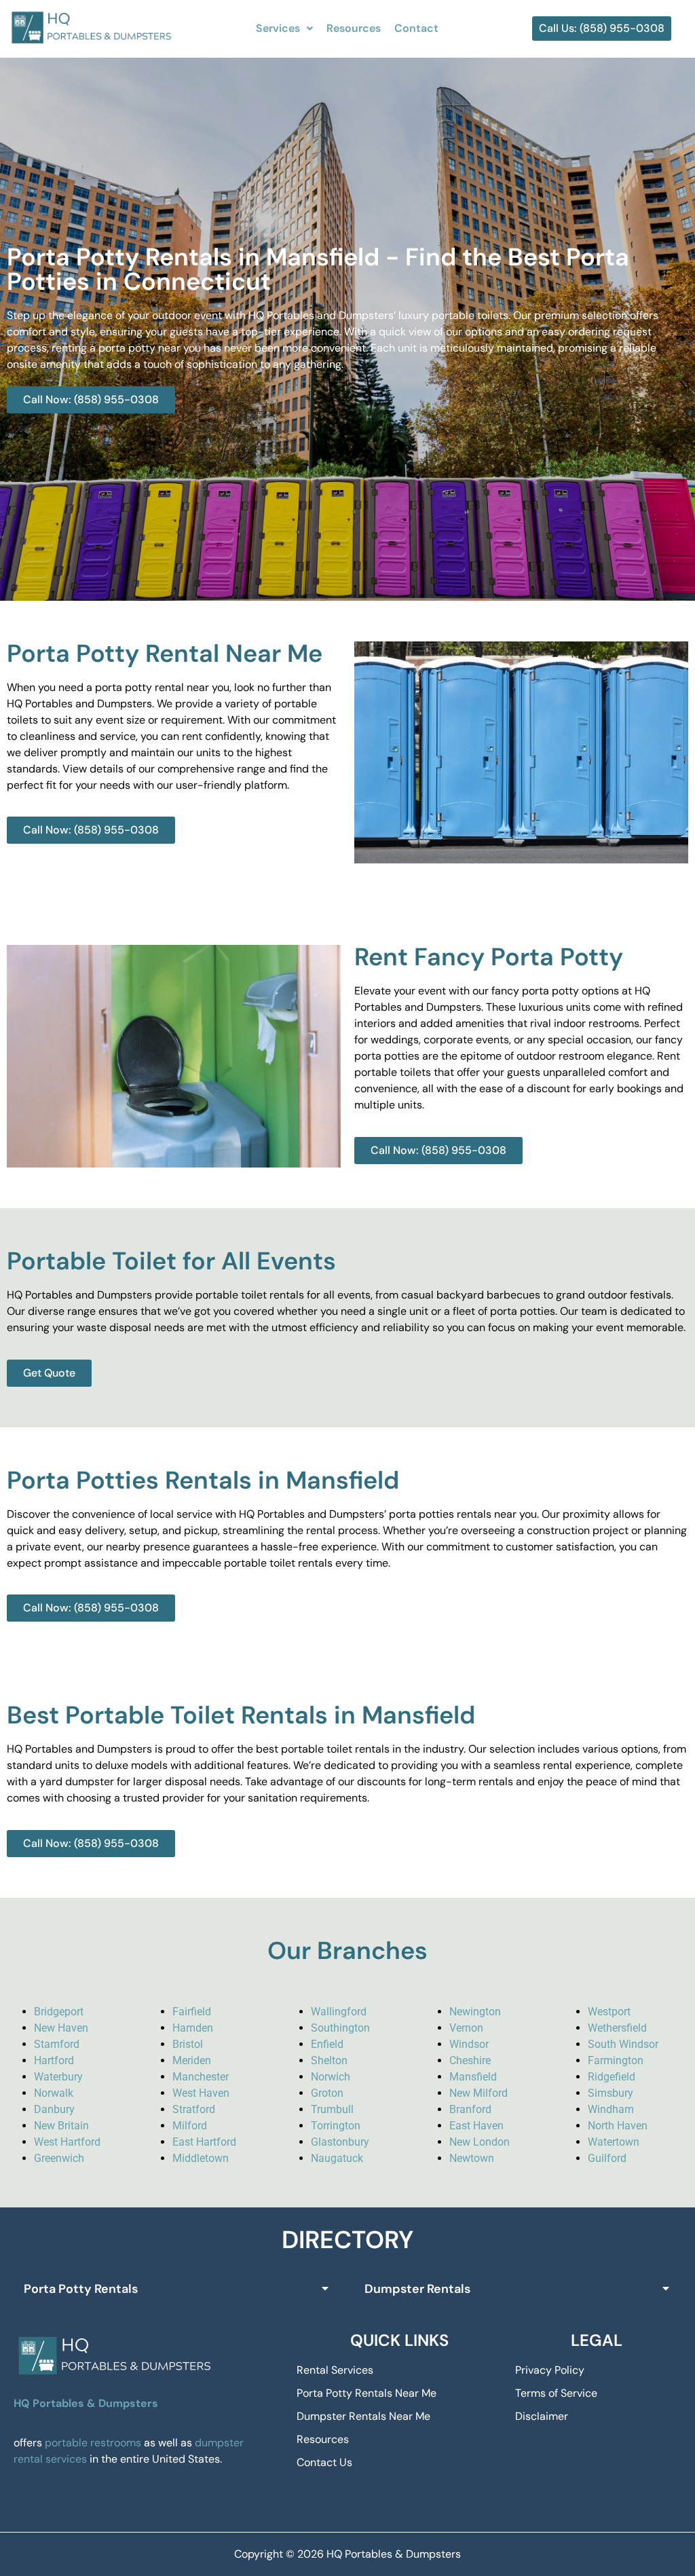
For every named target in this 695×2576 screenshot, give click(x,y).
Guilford (607, 2158)
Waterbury (58, 2077)
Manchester (201, 2077)
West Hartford (67, 2142)
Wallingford (339, 2012)
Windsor (469, 2044)
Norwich (331, 2077)
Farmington (616, 2060)
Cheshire (470, 2060)
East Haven (476, 2126)
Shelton (329, 2060)
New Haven (61, 2028)
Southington (340, 2028)
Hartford (54, 2060)
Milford (190, 2126)
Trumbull (332, 2109)
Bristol (188, 2044)
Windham (611, 2109)
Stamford (57, 2044)
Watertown (614, 2142)
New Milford (478, 2093)
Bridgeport (59, 2012)
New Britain (61, 2126)
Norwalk (54, 2093)
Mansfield (473, 2077)
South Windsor (623, 2044)
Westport (609, 2012)
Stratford (194, 2109)
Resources (354, 28)
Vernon (466, 2028)
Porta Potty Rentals (81, 2289)
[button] (284, 29)
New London (480, 2142)
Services (278, 28)
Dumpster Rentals (417, 2289)
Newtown (472, 2158)
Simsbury (611, 2093)
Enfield (327, 2044)
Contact (416, 28)
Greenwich (59, 2158)
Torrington (336, 2126)
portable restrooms (93, 2443)
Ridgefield (612, 2077)
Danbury (54, 2109)
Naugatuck (337, 2158)
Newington (475, 2012)
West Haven (201, 2093)
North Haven (618, 2126)
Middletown (201, 2158)
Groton (327, 2093)
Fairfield (192, 2012)
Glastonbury (340, 2142)
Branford (470, 2109)
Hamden (193, 2028)
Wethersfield (617, 2028)
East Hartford (204, 2142)
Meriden (192, 2060)
